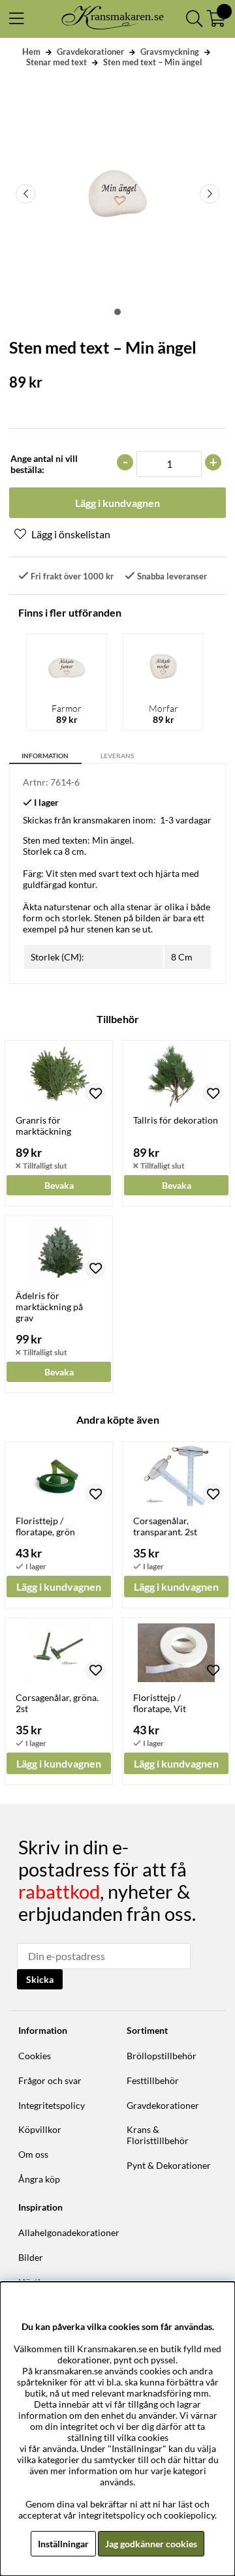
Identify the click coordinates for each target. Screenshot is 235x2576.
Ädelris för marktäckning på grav (49, 1307)
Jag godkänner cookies (151, 2544)
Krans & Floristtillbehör (158, 2135)
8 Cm (182, 957)
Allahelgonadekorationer (69, 2232)
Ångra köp (39, 2179)
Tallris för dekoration (176, 1120)
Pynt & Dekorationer (169, 2165)
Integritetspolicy (52, 2105)
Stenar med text (56, 62)
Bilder (31, 2257)
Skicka (40, 1979)
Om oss (33, 2154)
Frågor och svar (50, 2080)
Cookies (35, 2056)
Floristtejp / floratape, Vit (160, 1703)
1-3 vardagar (186, 820)
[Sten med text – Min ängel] (117, 312)
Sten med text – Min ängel (153, 62)
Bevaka (59, 1185)
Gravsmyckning (170, 52)
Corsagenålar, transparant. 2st (165, 1526)
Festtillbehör (153, 2080)
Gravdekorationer (90, 52)
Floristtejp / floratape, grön (45, 1526)
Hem (31, 52)
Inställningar (63, 2544)
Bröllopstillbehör (162, 2056)
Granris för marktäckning (43, 1126)
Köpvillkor (40, 2129)
